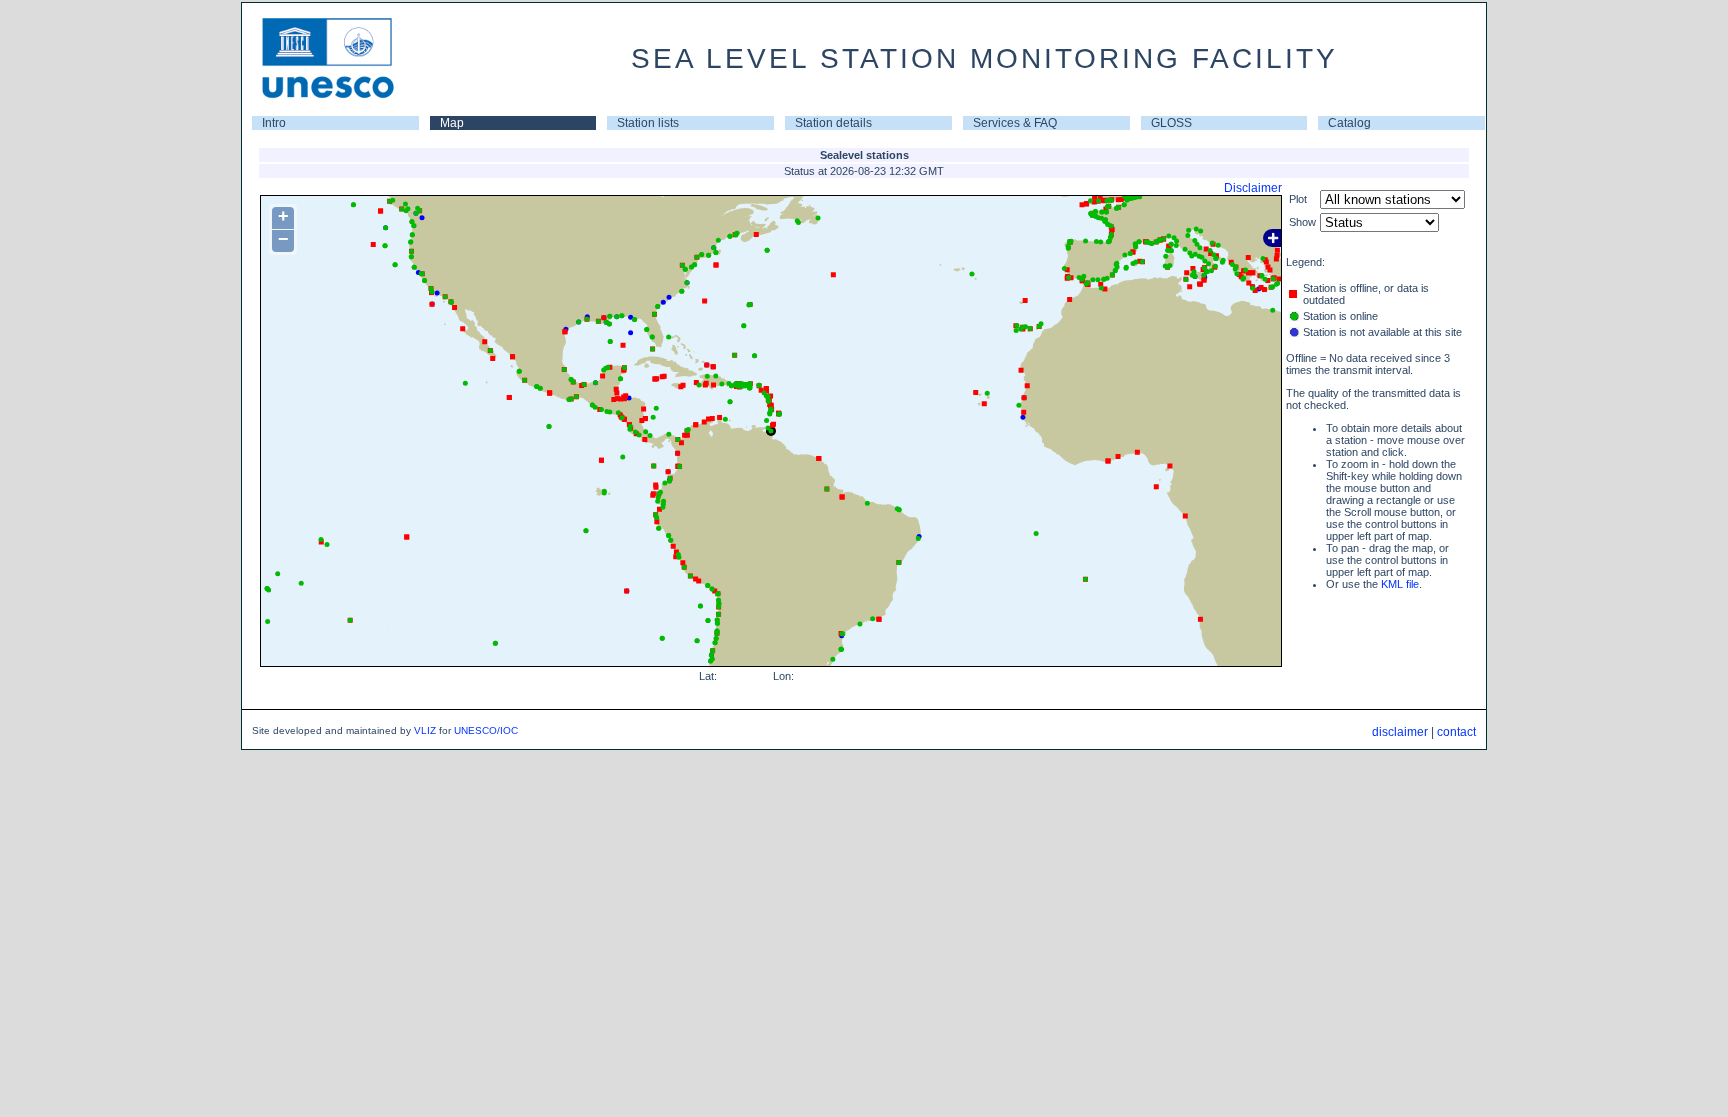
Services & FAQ (1015, 123)
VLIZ (425, 730)
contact (1456, 732)
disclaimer (1400, 732)
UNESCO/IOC (486, 730)
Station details (833, 123)
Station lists (648, 123)
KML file (1400, 584)
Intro (274, 123)
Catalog (1349, 123)
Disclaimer (1253, 188)
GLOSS (1171, 123)
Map (452, 123)
